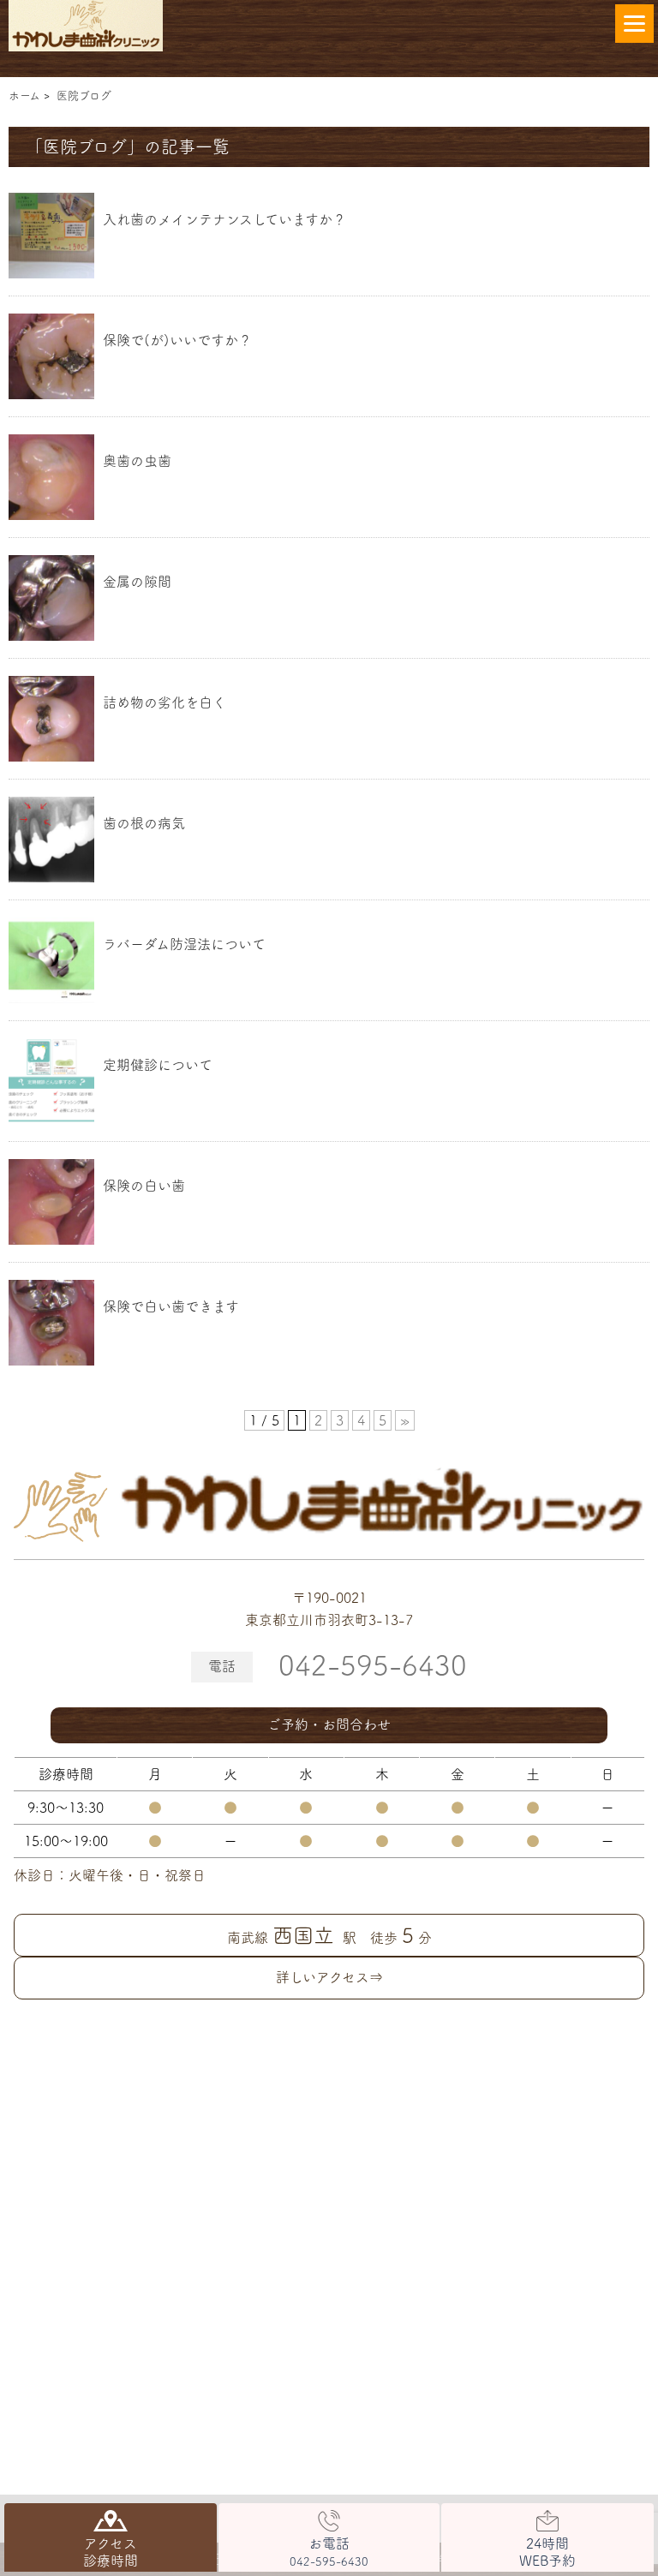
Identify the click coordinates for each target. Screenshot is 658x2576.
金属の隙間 (137, 582)
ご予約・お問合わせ (329, 1724)
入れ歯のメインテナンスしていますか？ (224, 219)
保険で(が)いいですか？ (177, 340)
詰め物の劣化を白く (164, 702)
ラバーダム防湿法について (184, 944)
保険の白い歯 (144, 1186)
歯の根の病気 (144, 823)
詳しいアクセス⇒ (329, 1977)
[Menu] (634, 24)
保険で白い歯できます (171, 1306)
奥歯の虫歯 (137, 461)
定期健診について (158, 1065)
